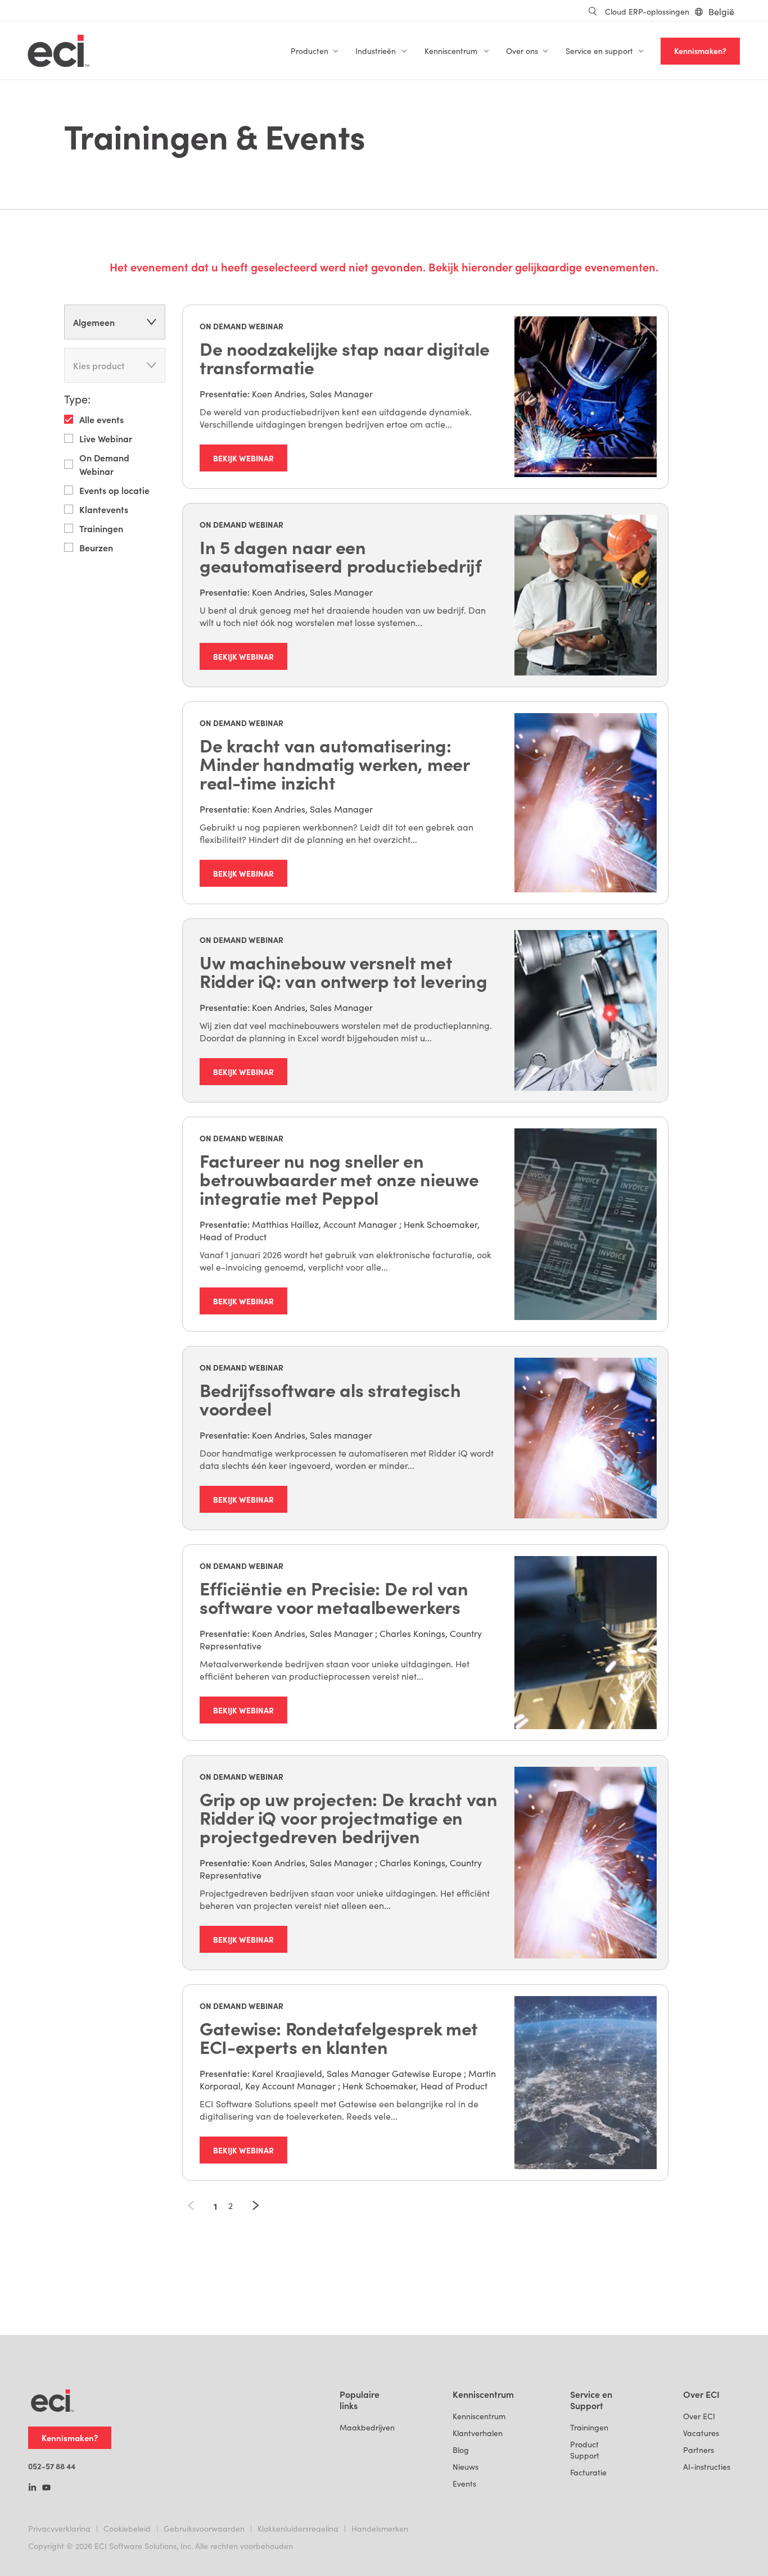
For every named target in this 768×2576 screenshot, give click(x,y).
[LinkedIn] (32, 2488)
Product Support (585, 2450)
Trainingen (101, 528)
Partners (699, 2450)
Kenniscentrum (479, 2416)
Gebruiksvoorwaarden (204, 2529)
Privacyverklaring (59, 2529)
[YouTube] (46, 2488)
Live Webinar (106, 438)
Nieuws (466, 2467)
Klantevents (104, 509)
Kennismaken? (700, 51)
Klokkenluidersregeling (298, 2529)
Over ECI (699, 2416)
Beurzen (96, 547)
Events (464, 2484)
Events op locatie (114, 490)
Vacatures (701, 2433)
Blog (461, 2450)
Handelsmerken (380, 2529)
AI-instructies (707, 2467)
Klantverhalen (478, 2433)
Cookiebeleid (127, 2529)
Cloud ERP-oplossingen (647, 12)
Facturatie (588, 2472)
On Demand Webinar (104, 464)
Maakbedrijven (367, 2427)
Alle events (101, 419)
